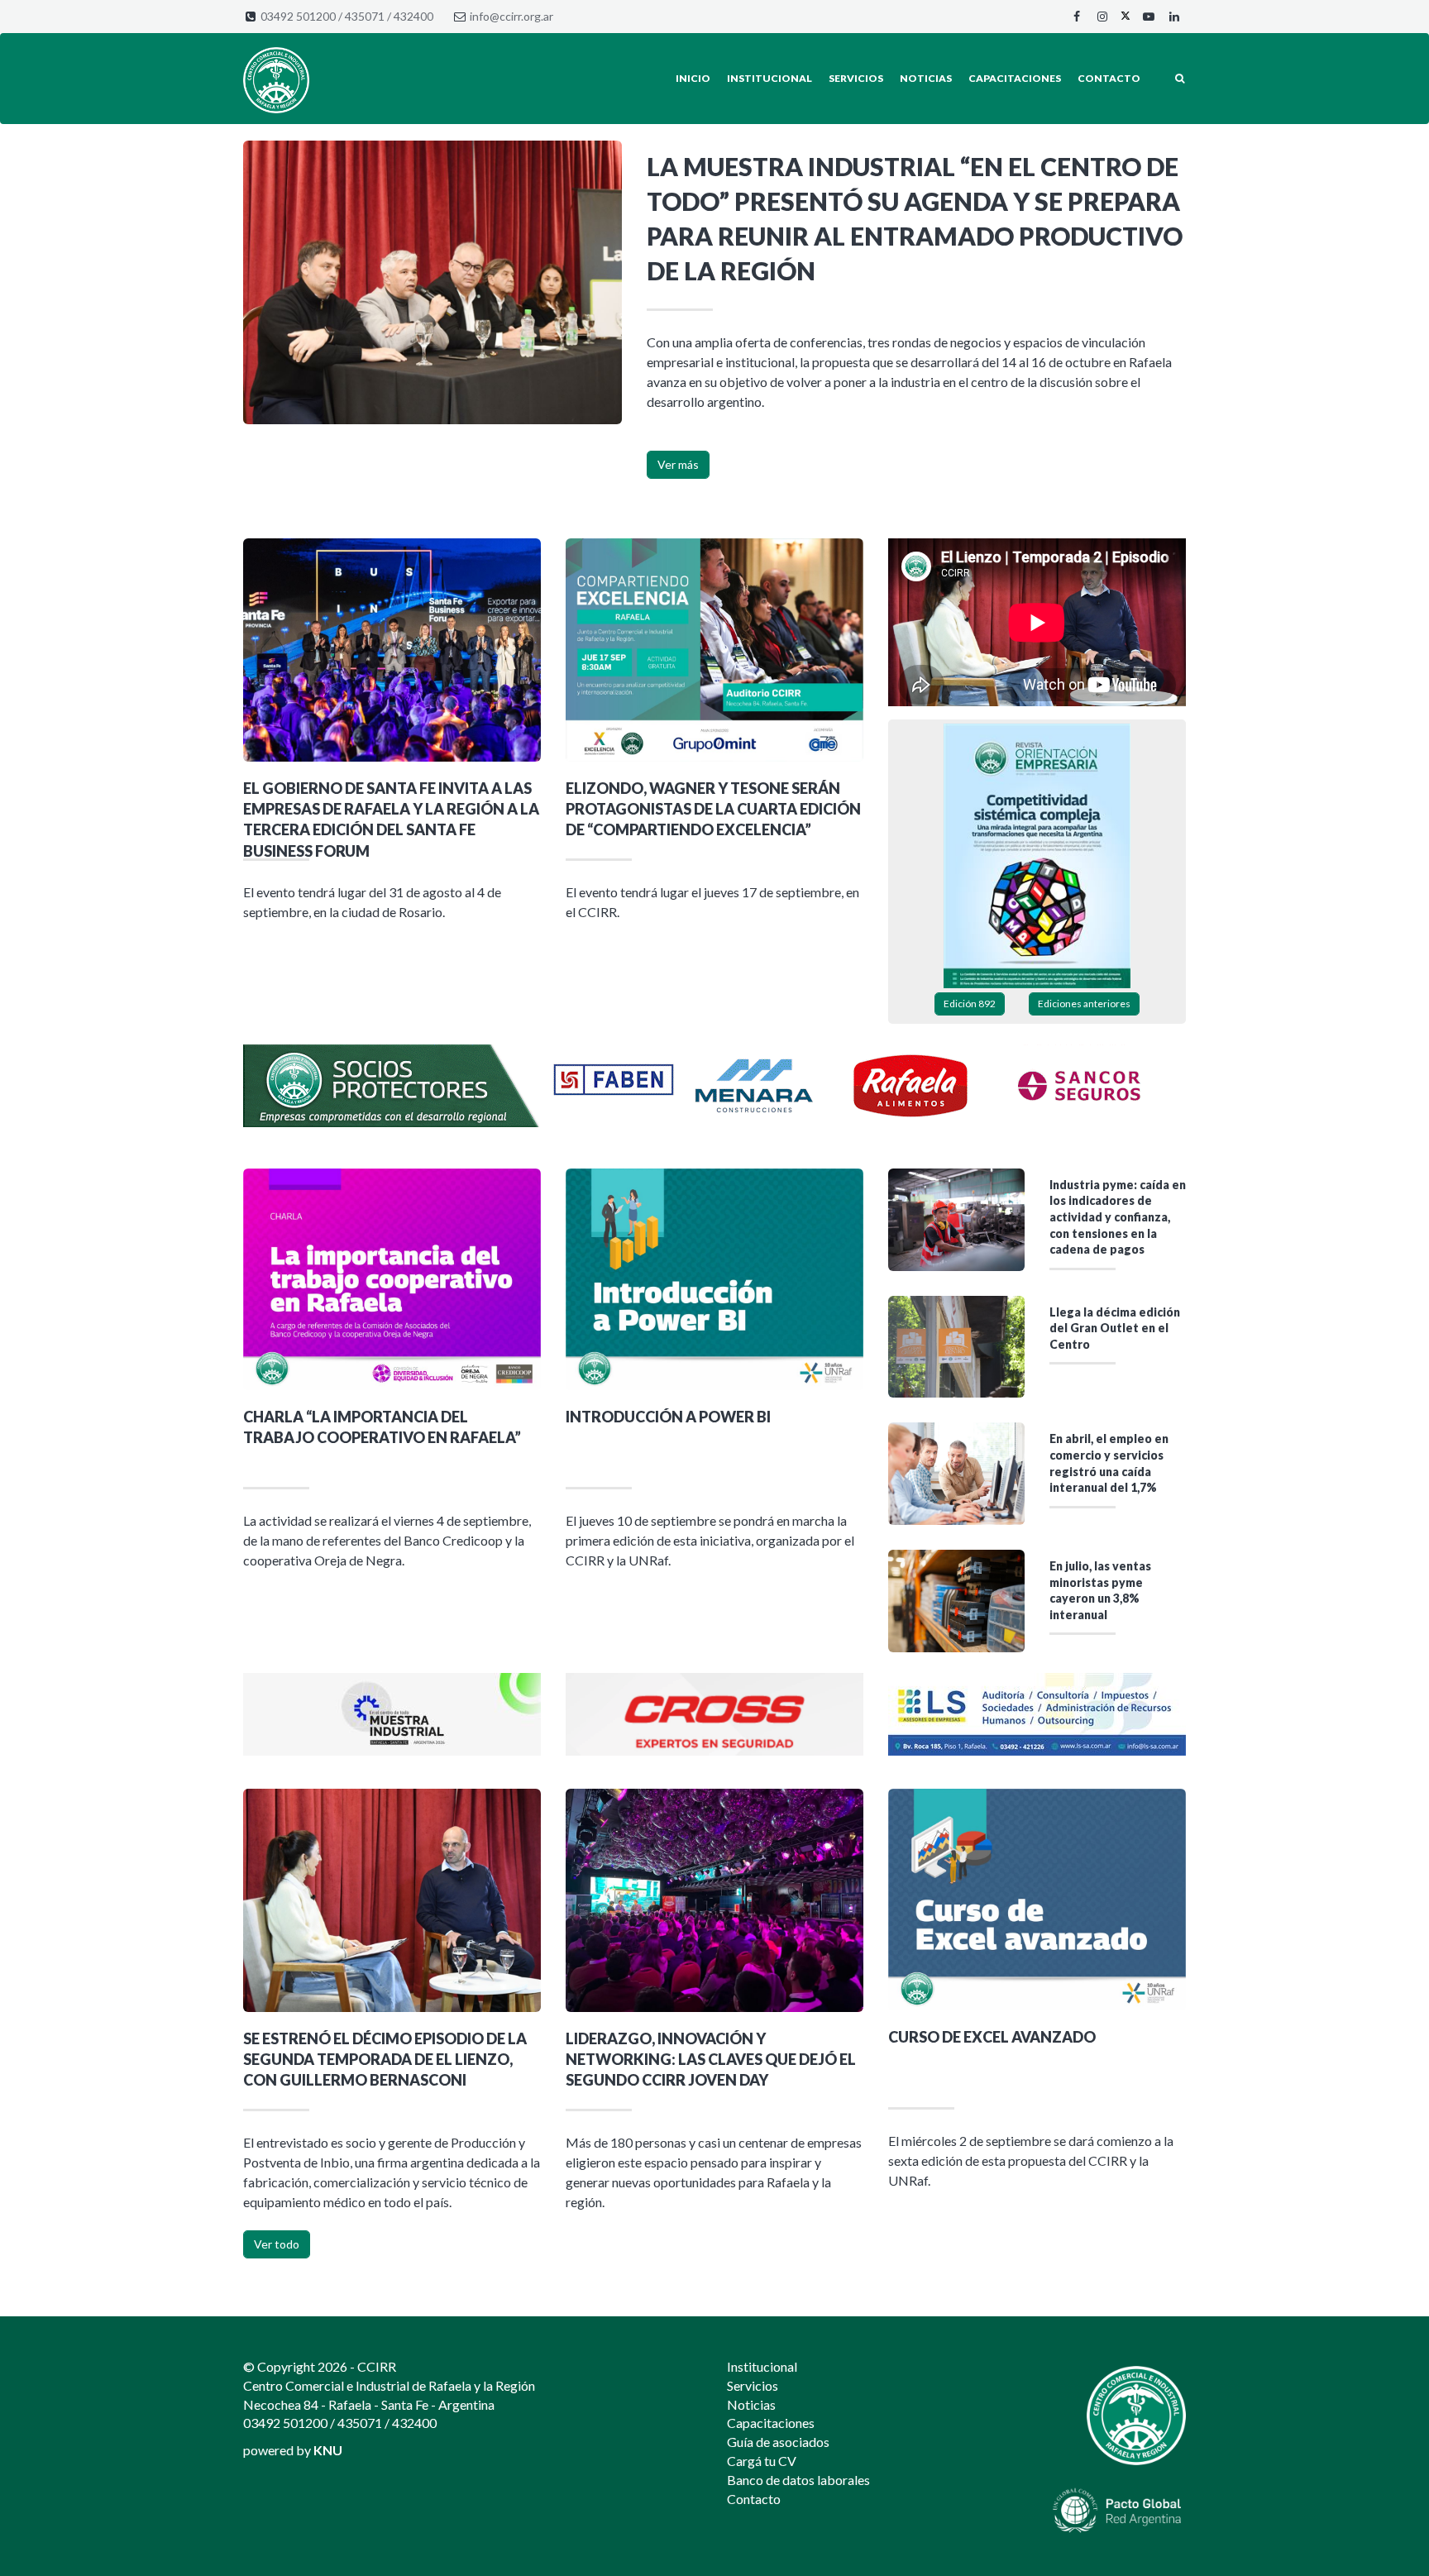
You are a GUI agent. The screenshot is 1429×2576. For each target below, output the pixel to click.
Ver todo (277, 2244)
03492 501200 (298, 16)
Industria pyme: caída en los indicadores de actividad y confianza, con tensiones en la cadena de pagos (1118, 1217)
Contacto (1109, 78)
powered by (293, 2450)
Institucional (769, 78)
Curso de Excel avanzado (992, 2037)
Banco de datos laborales (798, 2480)
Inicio (693, 78)
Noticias (926, 78)
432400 (413, 16)
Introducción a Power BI (668, 1417)
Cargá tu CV (762, 2461)
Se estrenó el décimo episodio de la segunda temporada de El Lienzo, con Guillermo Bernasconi (385, 2059)
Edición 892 (970, 1004)
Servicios (856, 78)
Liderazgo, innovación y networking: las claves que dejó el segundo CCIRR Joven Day (711, 2059)
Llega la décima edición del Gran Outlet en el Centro (1115, 1328)
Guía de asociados (778, 2442)
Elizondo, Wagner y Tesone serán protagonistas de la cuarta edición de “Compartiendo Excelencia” (713, 809)
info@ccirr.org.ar (511, 16)
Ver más (678, 464)
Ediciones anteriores (1084, 1004)
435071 (365, 16)
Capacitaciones (1015, 78)
